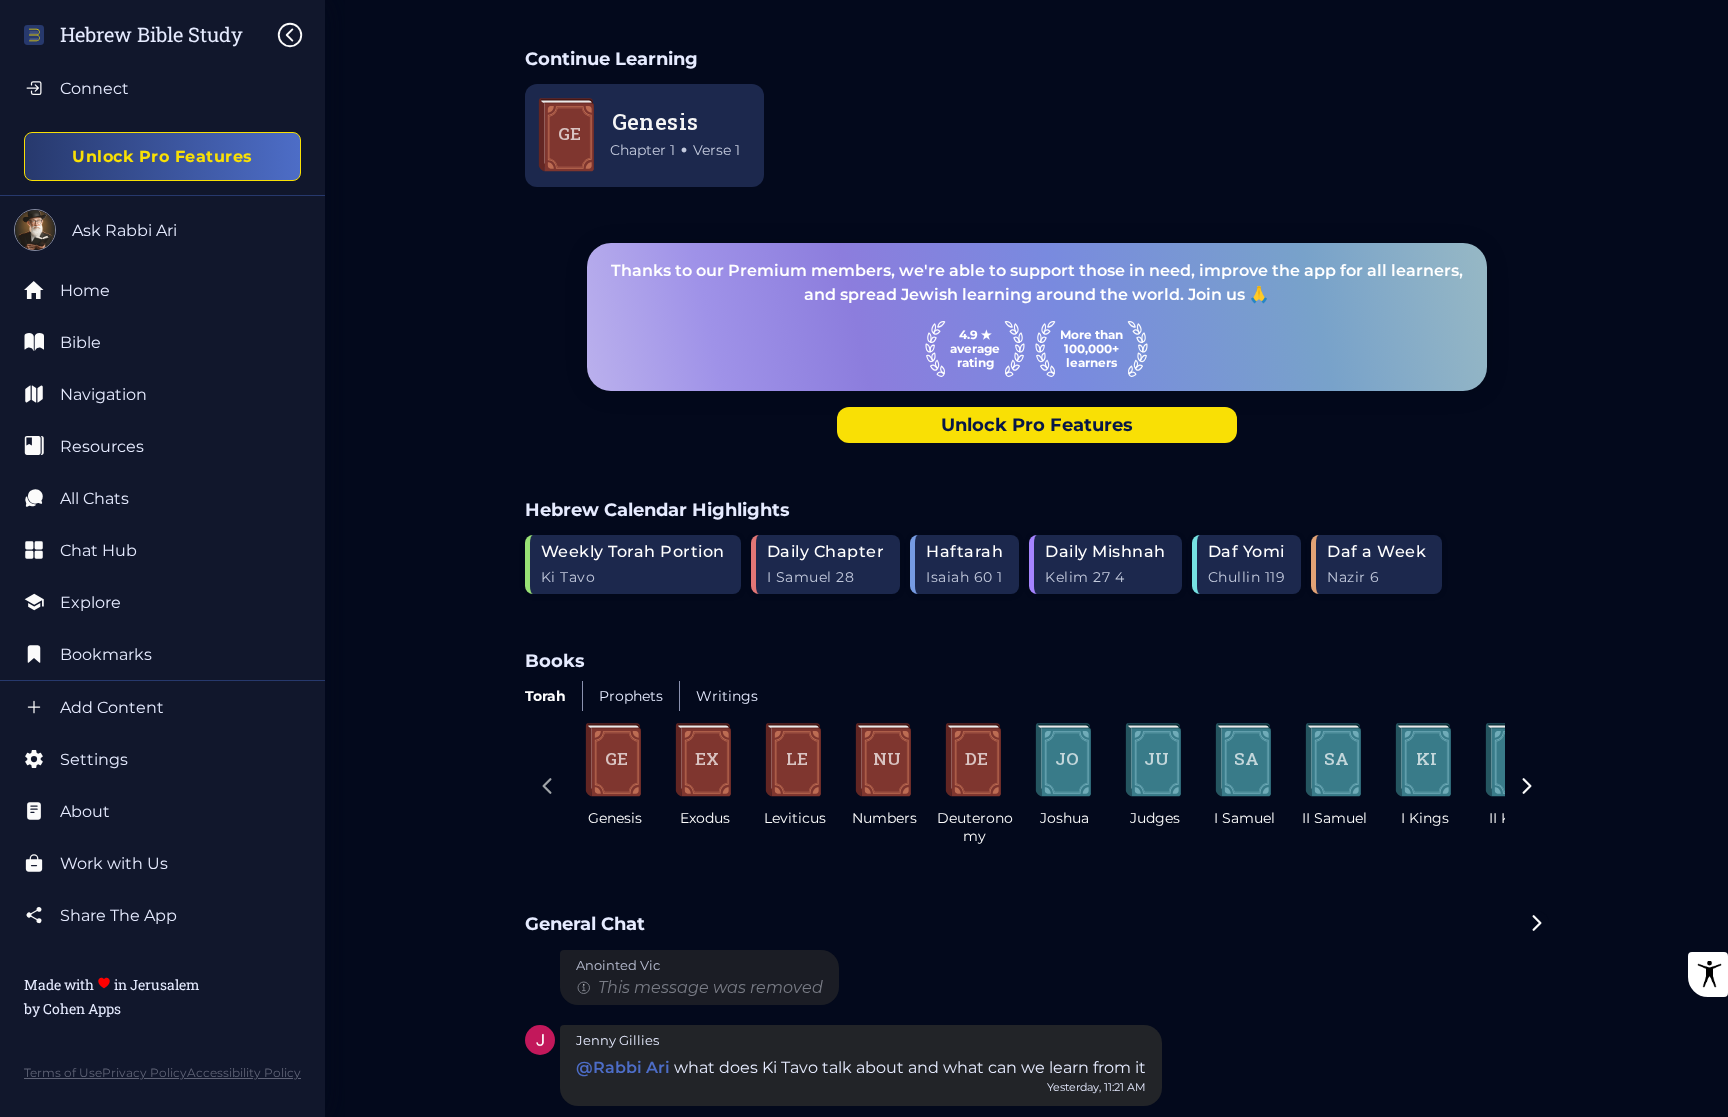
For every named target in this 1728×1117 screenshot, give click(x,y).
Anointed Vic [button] (618, 965)
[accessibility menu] (1708, 974)
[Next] (1527, 788)
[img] (300, 35)
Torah (545, 696)
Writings (727, 696)
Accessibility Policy (244, 1072)
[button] (540, 1042)
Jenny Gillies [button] (617, 1040)
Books (555, 660)
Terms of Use (63, 1072)
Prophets (631, 696)
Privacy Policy (144, 1072)
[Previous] (547, 788)
